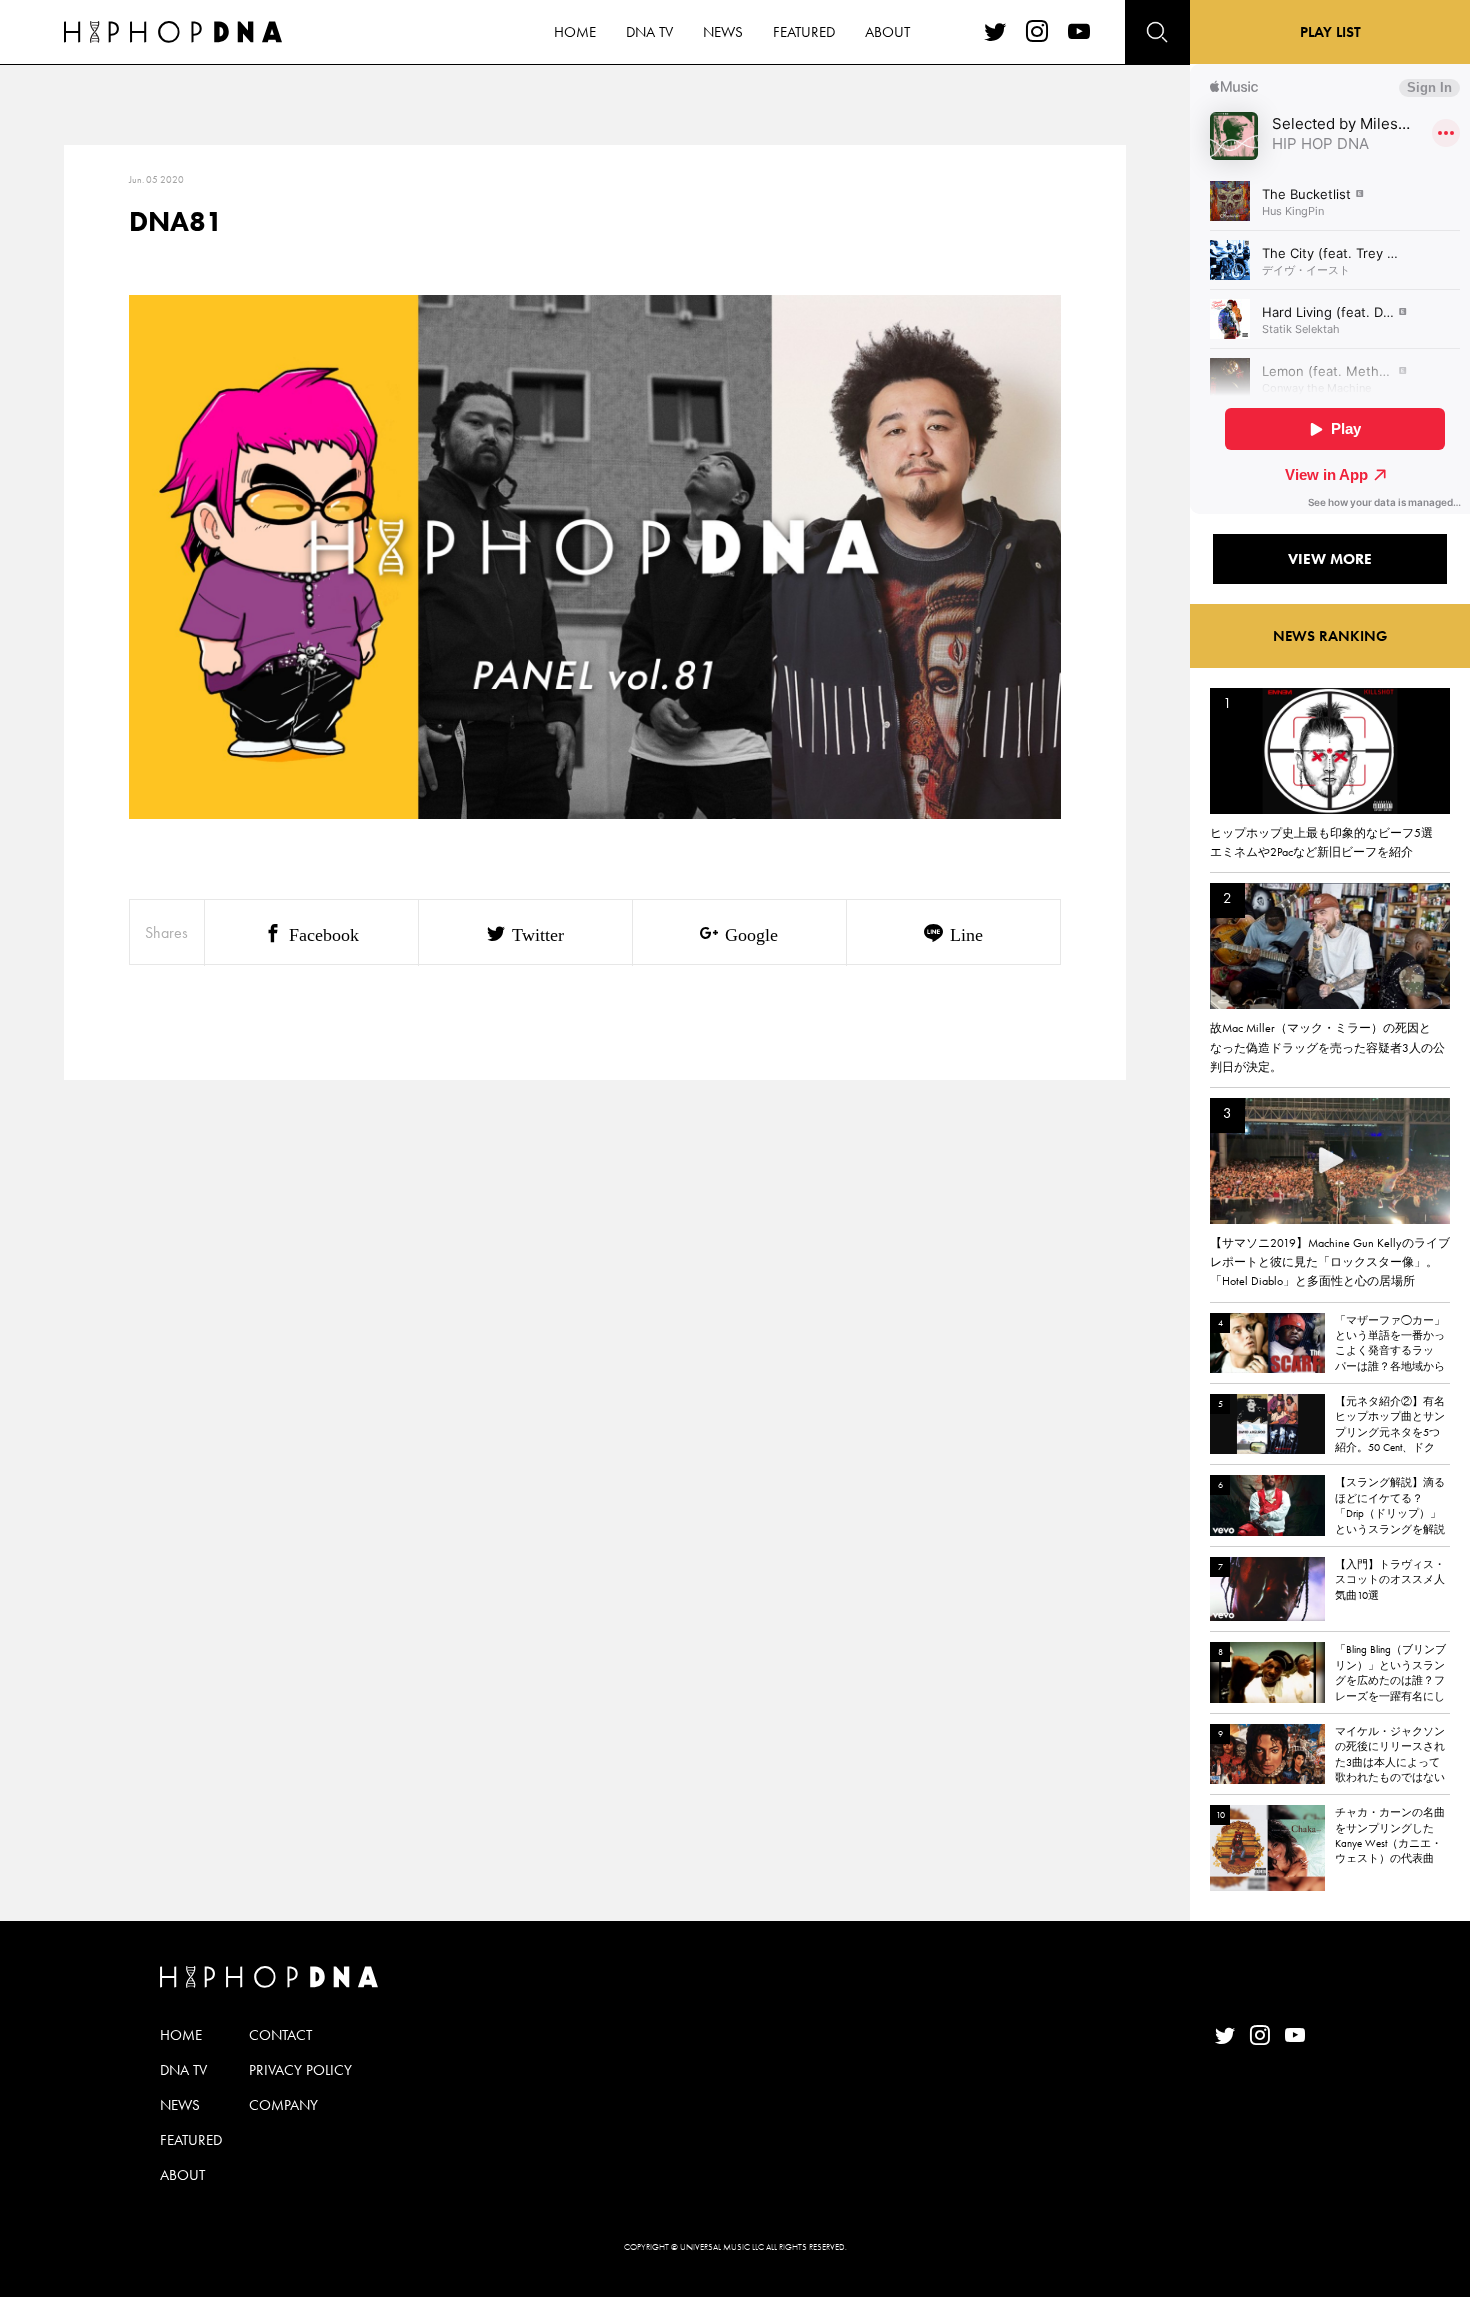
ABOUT (887, 32)
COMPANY (283, 2105)
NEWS (723, 32)
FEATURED (804, 32)
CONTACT (280, 2035)
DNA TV (649, 32)
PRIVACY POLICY (300, 2070)
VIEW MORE (1330, 559)
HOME (575, 32)
